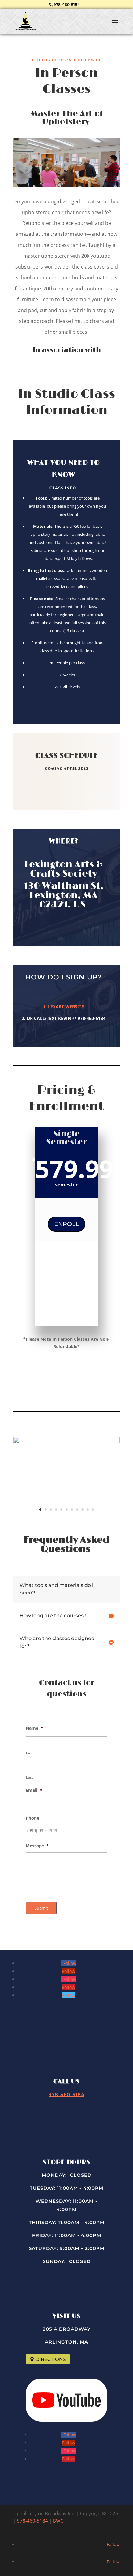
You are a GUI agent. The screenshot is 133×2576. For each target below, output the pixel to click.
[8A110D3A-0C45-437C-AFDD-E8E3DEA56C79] (66, 1442)
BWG (58, 2521)
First (30, 1753)
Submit (41, 1908)
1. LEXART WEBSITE (63, 1007)
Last (30, 1777)
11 (93, 1510)
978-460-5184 (67, 4)
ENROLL (66, 1224)
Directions (51, 2359)
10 (88, 1510)
